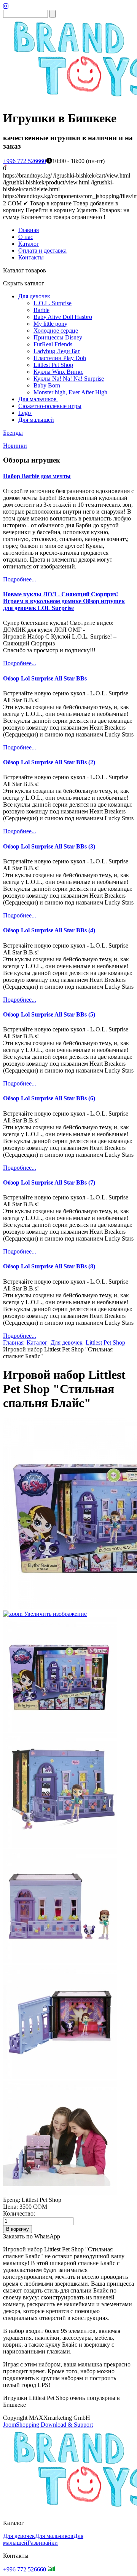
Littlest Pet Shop (53, 365)
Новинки (15, 446)
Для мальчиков (37, 399)
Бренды (13, 433)
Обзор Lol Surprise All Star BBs (45, 678)
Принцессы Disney (58, 337)
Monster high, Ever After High (70, 392)
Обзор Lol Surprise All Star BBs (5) (49, 1014)
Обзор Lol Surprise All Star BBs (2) (49, 762)
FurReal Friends (53, 344)
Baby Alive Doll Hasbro (63, 317)
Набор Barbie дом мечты (37, 476)
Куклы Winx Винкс (58, 372)
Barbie (41, 310)
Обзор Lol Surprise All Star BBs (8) (49, 1266)
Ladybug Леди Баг (57, 351)
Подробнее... (20, 579)
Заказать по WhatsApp (32, 2236)
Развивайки (43, 2543)
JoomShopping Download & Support (48, 2425)
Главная (29, 230)
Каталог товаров (25, 270)
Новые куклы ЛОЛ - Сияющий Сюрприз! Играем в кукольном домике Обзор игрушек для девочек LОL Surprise (64, 601)
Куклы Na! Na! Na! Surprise (69, 379)
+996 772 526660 (25, 161)
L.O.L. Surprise (53, 303)
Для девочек (34, 296)
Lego (25, 413)
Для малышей (36, 420)
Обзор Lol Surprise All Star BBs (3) (49, 846)
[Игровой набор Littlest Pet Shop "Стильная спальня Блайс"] (60, 1675)
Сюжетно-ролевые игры (50, 406)
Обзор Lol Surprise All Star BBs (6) (49, 1098)
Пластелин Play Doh (60, 358)
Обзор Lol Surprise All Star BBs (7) (49, 1182)
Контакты (31, 257)
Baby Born (47, 385)
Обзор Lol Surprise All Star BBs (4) (49, 930)
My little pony (50, 324)
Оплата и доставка (42, 251)
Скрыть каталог (24, 283)
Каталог (29, 244)
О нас (26, 237)
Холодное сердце (56, 331)
